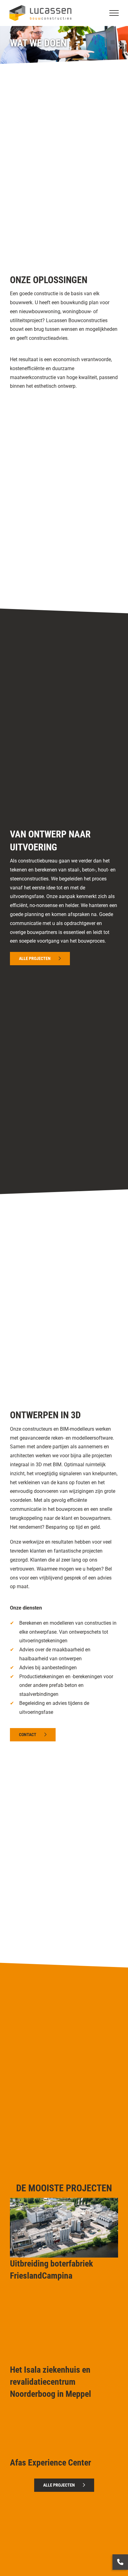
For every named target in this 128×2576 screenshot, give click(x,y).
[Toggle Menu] (114, 13)
